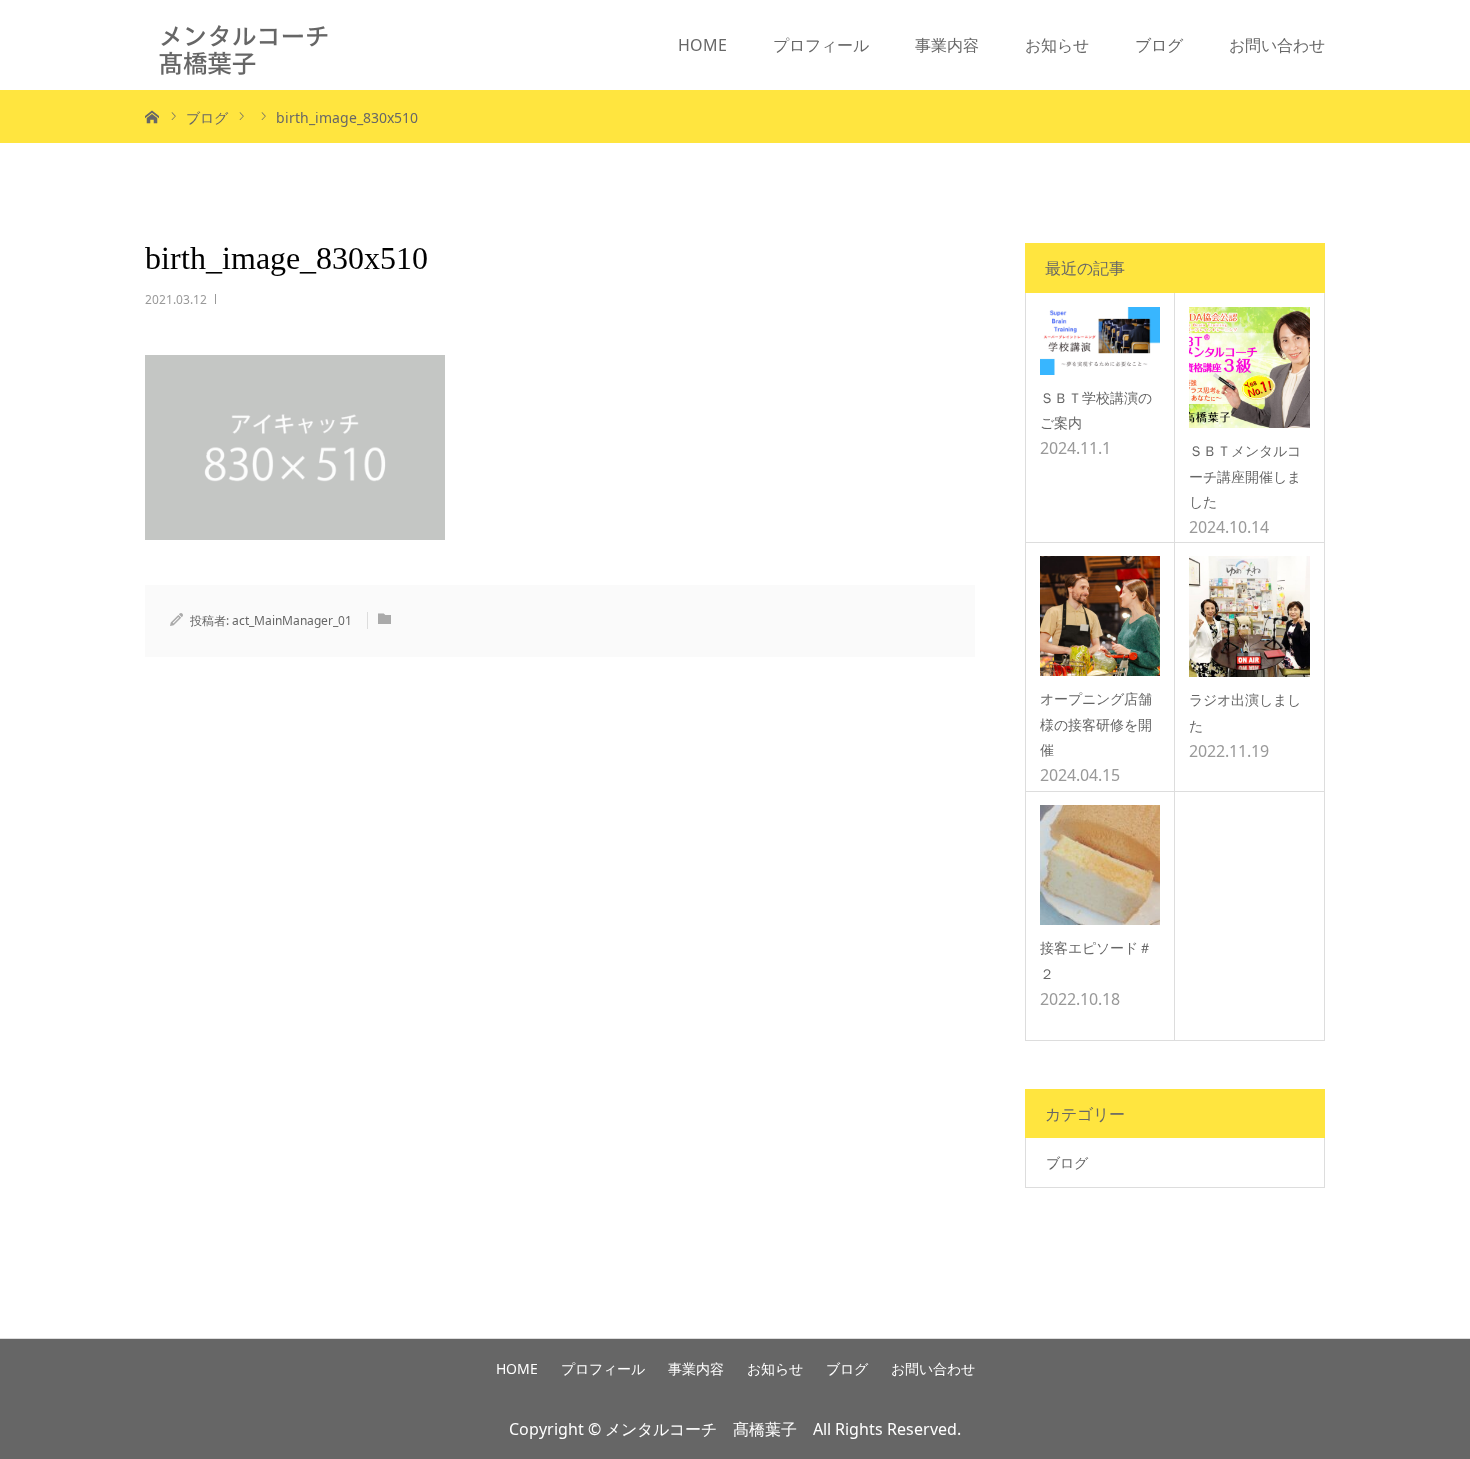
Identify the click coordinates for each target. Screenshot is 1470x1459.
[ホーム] (152, 116)
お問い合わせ (1277, 45)
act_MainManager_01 (292, 620)
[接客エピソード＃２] (1100, 865)
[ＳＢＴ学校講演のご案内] (1100, 341)
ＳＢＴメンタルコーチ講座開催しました (1245, 475)
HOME (702, 45)
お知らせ (1057, 45)
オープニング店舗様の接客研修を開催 (1096, 723)
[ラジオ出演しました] (1249, 616)
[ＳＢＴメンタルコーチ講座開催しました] (1249, 367)
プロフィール (821, 45)
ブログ (1159, 45)
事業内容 (947, 45)
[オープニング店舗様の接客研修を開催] (1100, 616)
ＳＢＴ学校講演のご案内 (1096, 410)
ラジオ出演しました (1245, 712)
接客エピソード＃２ (1096, 960)
